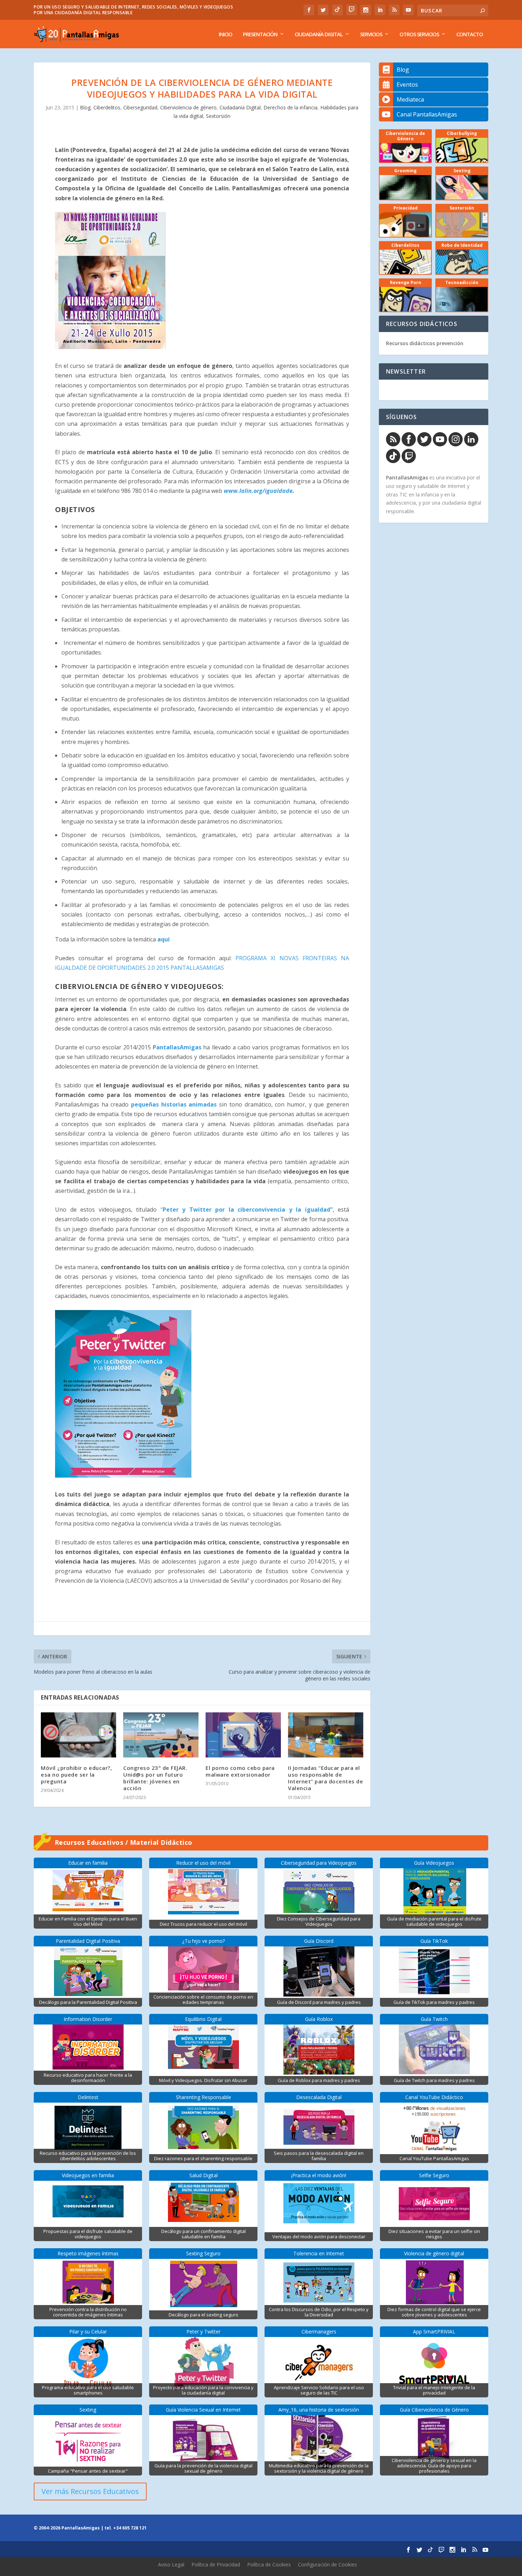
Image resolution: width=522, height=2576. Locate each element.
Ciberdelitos (107, 107)
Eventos (407, 85)
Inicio (225, 34)
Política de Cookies (269, 2564)
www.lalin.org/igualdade (258, 491)
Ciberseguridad (140, 107)
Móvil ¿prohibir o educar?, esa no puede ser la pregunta (76, 1775)
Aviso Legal (171, 2564)
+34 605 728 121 (130, 2528)
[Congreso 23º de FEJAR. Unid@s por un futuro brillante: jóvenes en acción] (161, 1735)
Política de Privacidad (216, 2564)
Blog (85, 107)
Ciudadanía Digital (319, 34)
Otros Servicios (419, 34)
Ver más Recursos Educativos (90, 2491)
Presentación (260, 34)
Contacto (470, 34)
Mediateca (410, 99)
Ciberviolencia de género (188, 107)
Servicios (371, 34)
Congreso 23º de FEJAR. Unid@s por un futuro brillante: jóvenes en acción (155, 1778)
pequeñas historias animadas (174, 1104)
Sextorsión (218, 116)
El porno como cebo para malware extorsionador (240, 1771)
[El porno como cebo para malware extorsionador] (243, 1735)
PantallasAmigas (177, 1047)
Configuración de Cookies (327, 2564)
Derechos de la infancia (290, 107)
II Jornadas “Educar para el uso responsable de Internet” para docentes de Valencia (325, 1778)
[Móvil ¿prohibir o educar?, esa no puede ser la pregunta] (78, 1735)
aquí (164, 939)
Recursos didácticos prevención (425, 343)
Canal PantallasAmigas (427, 114)
